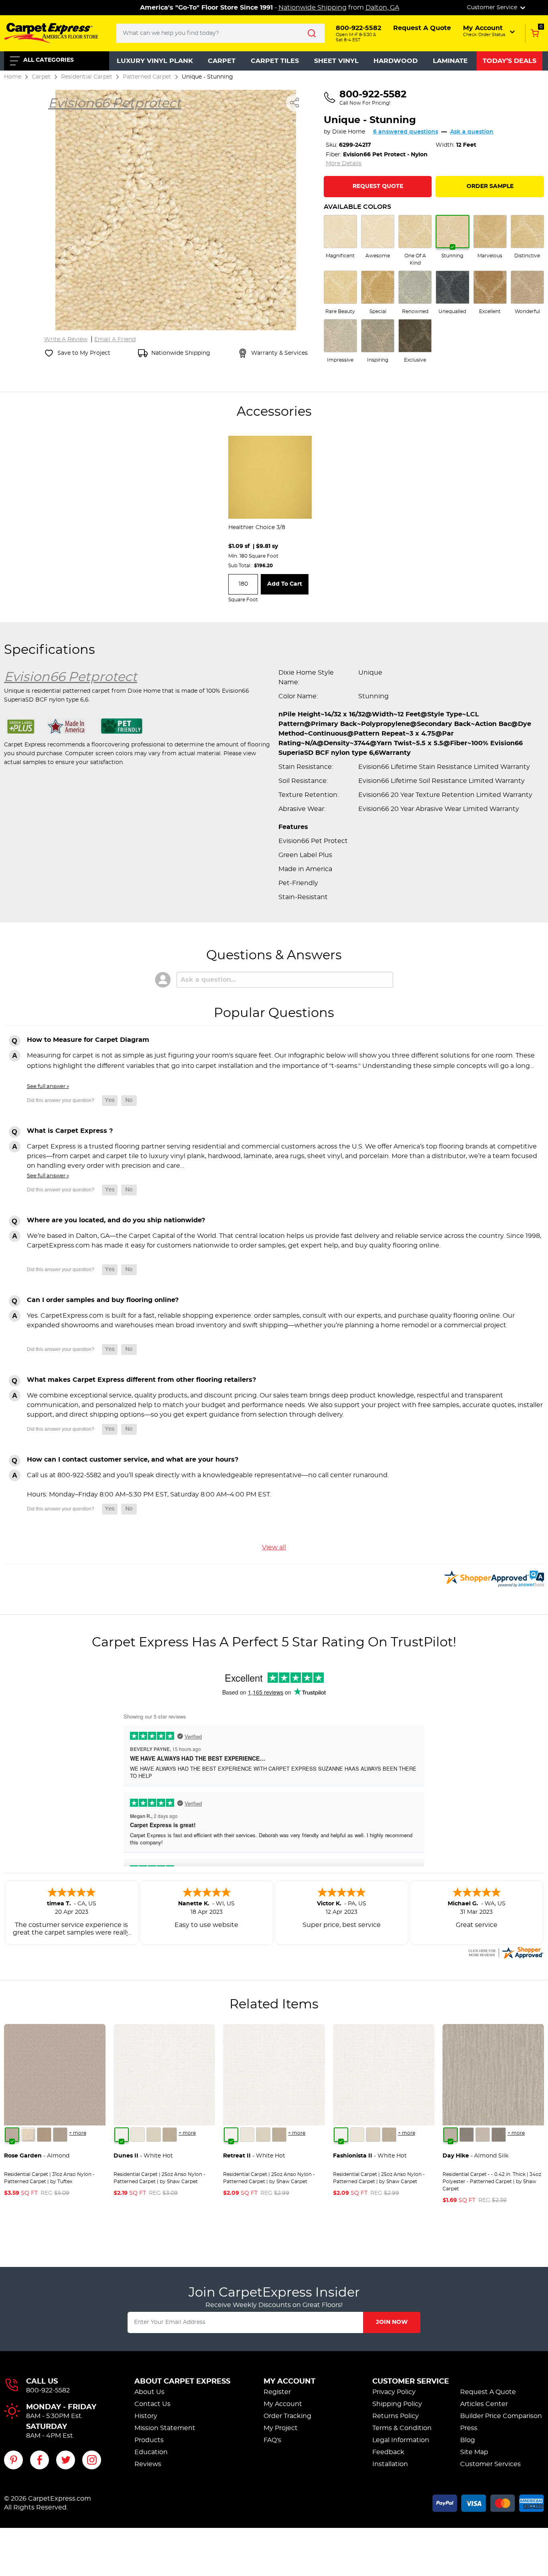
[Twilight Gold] (44, 2135)
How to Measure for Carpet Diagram (88, 1040)
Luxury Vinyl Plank (155, 61)
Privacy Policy (394, 2392)
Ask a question (472, 132)
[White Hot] (122, 2135)
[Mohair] (28, 2135)
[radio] (340, 237)
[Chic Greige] (499, 2135)
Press (469, 2428)
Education (151, 2452)
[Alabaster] (154, 2135)
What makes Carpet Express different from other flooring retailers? (141, 1380)
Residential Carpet (87, 77)
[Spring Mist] (60, 2135)
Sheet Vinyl (336, 61)
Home (13, 77)
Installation (390, 2464)
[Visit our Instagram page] (92, 2460)
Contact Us (152, 2404)
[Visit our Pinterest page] (13, 2460)
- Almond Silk (475, 2156)
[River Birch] (467, 2135)
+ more (78, 2133)
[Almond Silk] (451, 2135)
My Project (281, 2428)
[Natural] (483, 2135)
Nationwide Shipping (313, 8)
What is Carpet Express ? (70, 1131)
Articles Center (484, 2404)
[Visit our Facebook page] (40, 2460)
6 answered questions (406, 132)
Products (149, 2440)
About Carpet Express (182, 2382)
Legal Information (401, 2440)
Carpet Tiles (275, 61)
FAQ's (272, 2440)
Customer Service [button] (493, 8)
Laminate (450, 61)
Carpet (222, 61)
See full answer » (48, 1086)
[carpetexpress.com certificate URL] (505, 1951)
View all (274, 1547)
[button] (490, 31)
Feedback (388, 2452)
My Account (289, 2382)
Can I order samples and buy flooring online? (103, 1300)
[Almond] (12, 2135)
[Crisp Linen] (138, 2135)
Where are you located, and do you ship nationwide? (116, 1220)
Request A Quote (488, 2392)
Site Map (474, 2452)
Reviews (148, 2464)
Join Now (392, 2322)
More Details (344, 164)
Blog (468, 2440)
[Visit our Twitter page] (66, 2460)
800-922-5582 (48, 2390)
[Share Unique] (295, 103)
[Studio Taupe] (170, 2135)
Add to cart (285, 584)
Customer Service (411, 2382)
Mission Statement (165, 2428)
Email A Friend (115, 340)
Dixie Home (349, 132)
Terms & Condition (402, 2428)
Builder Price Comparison (501, 2416)
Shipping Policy (397, 2404)
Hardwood (396, 61)
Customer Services (490, 2464)
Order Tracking (287, 2416)
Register (277, 2392)
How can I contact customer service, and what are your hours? (133, 1460)
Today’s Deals (509, 61)
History (146, 2416)
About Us (149, 2392)
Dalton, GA (382, 8)
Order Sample (490, 186)
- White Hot (143, 2156)
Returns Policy (396, 2416)
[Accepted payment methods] (488, 2502)
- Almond (37, 2156)
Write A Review (66, 340)
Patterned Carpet (147, 77)
